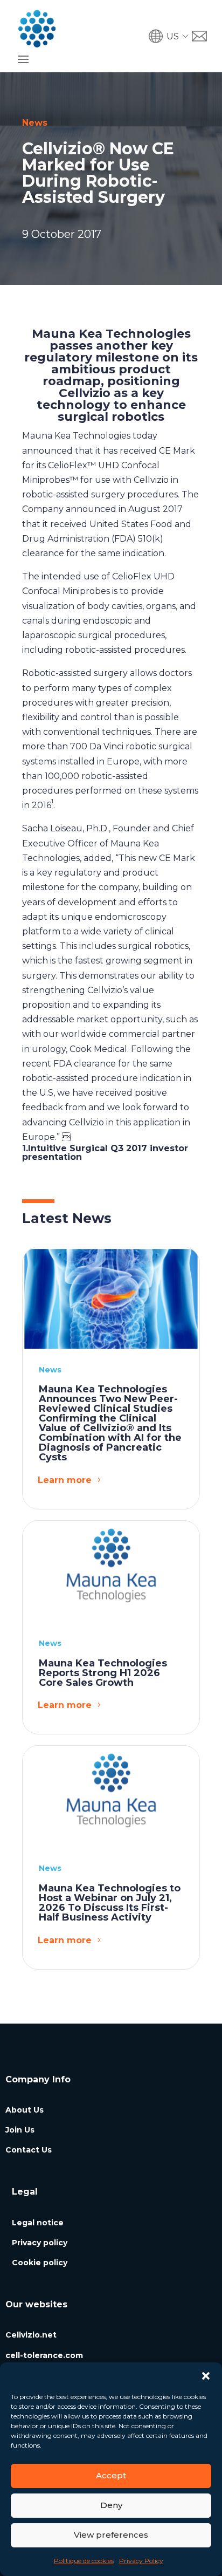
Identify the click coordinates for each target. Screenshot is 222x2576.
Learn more (65, 1480)
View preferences (111, 2535)
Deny (111, 2505)
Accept (111, 2475)
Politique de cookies (84, 2561)
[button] (206, 2376)
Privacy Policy (141, 2561)
